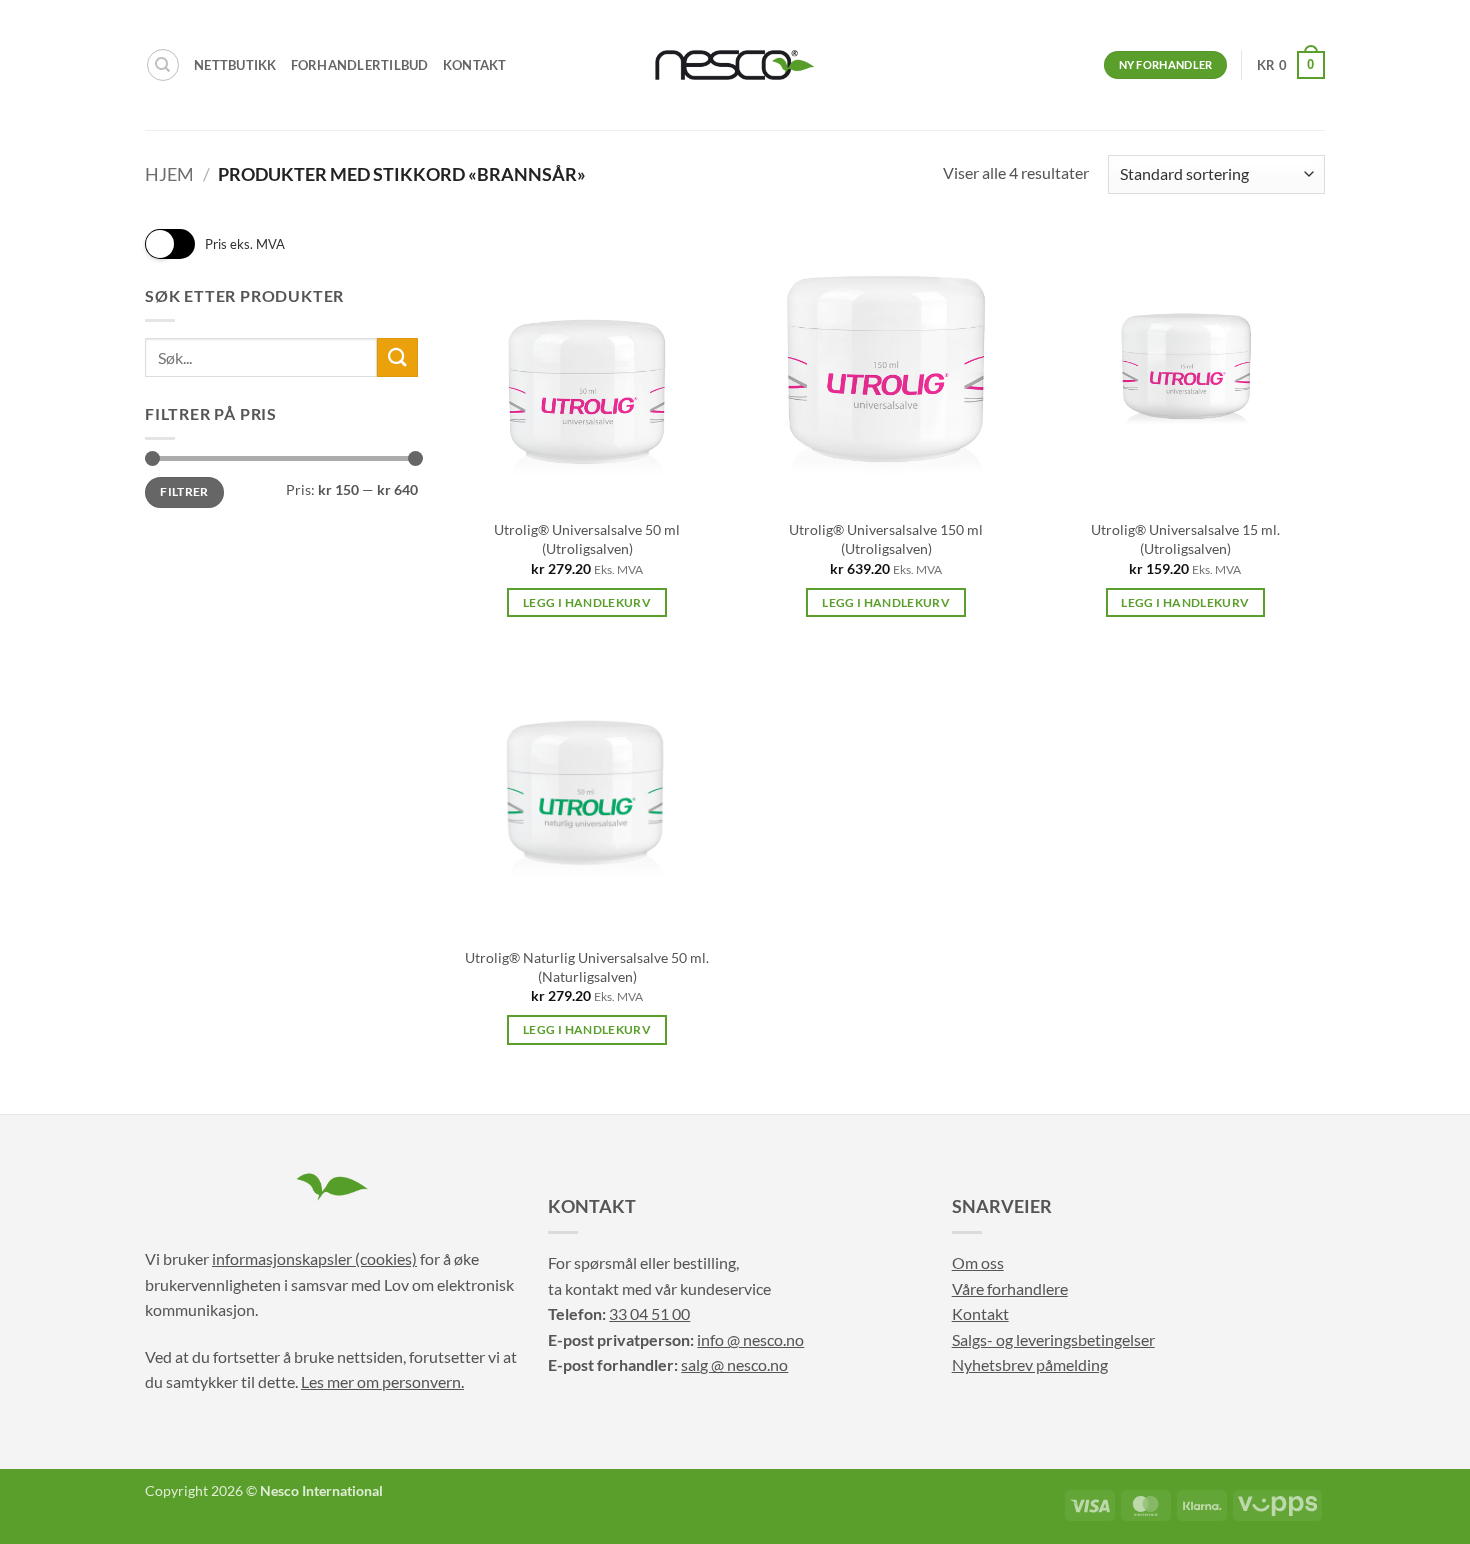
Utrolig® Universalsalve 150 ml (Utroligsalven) (886, 539)
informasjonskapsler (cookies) (314, 1258)
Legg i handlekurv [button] (587, 602)
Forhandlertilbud (360, 65)
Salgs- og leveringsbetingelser (1053, 1339)
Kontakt (475, 65)
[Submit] (397, 357)
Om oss (978, 1262)
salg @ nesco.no (734, 1364)
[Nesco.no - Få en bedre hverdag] (735, 65)
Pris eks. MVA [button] (245, 244)
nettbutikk (235, 65)
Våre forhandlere (1010, 1288)
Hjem (169, 174)
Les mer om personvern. (382, 1381)
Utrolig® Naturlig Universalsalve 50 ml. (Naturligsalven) (587, 967)
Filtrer (184, 491)
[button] (1291, 65)
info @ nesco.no (750, 1339)
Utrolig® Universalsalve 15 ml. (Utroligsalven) (1185, 539)
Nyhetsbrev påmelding (1030, 1364)
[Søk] (163, 65)
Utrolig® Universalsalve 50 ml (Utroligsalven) (587, 539)
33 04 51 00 (649, 1313)
